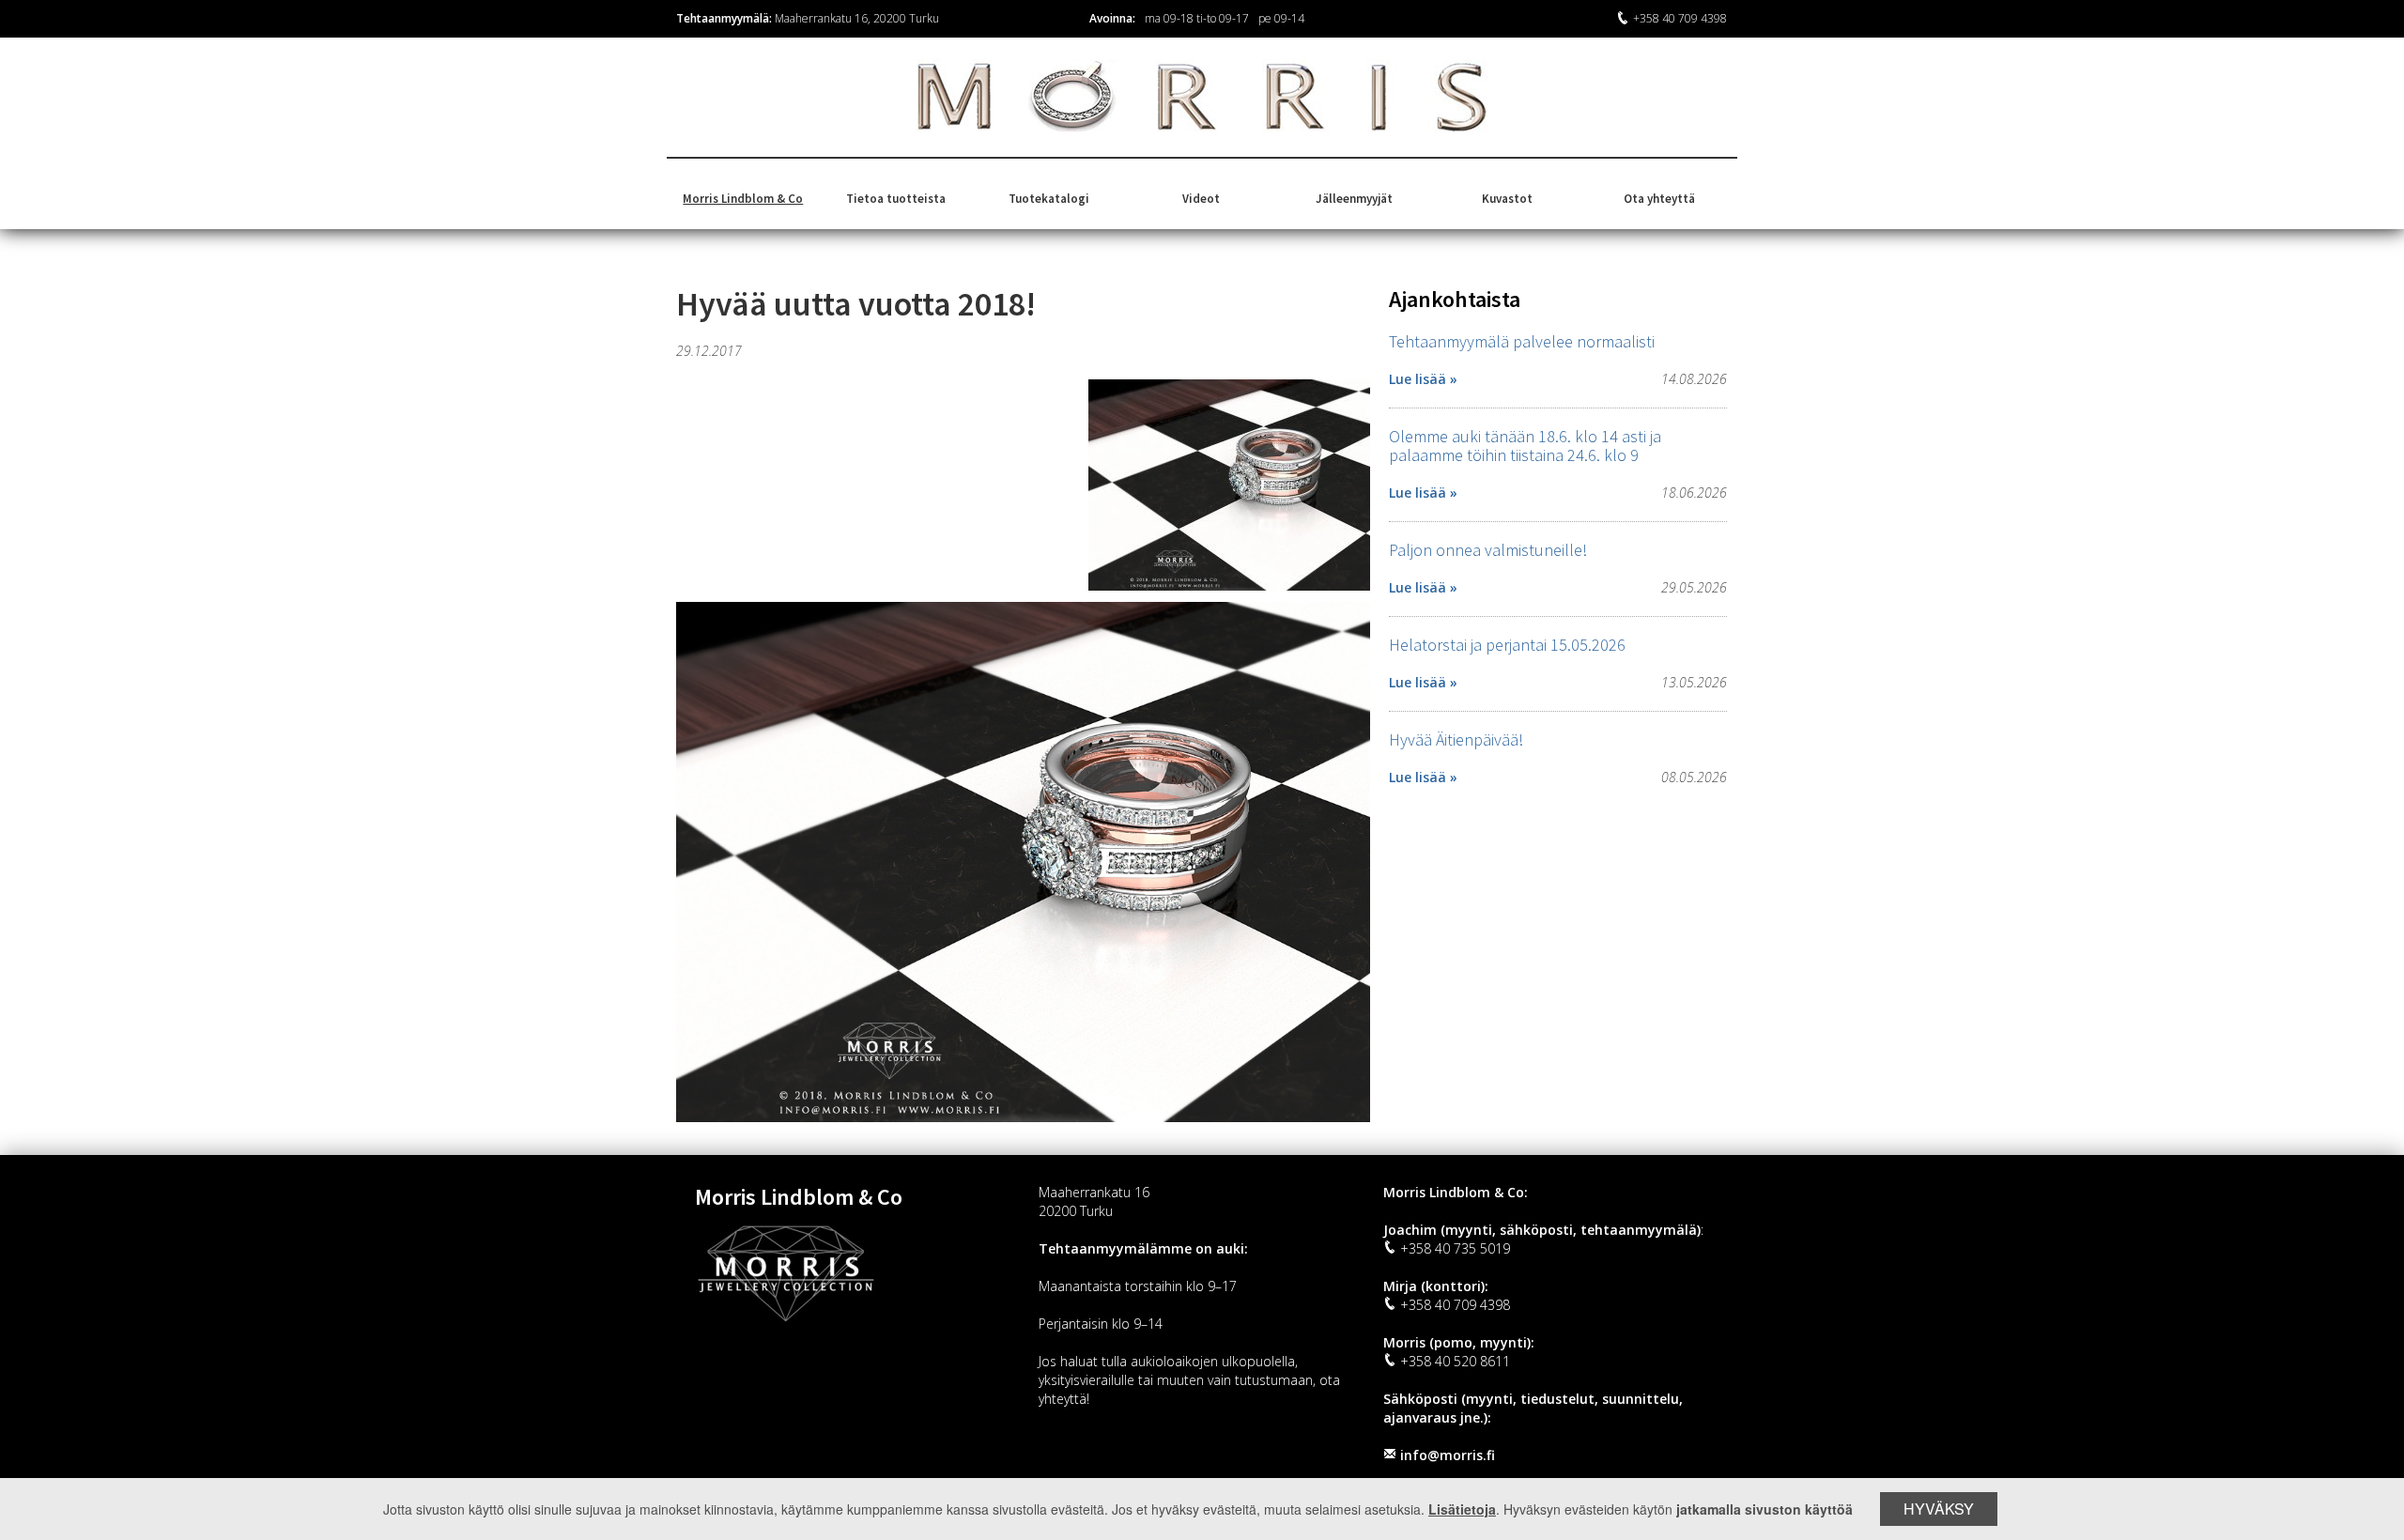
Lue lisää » (1423, 379)
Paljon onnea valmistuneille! (1488, 550)
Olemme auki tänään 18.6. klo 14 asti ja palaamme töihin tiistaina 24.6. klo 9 (1525, 446)
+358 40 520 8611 (1455, 1361)
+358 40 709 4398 (1680, 18)
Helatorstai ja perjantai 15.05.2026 (1507, 645)
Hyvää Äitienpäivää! (1456, 739)
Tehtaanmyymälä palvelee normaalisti (1522, 341)
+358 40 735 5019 (1455, 1248)
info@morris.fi (1448, 1455)
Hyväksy (1939, 1509)
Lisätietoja (1462, 1509)
